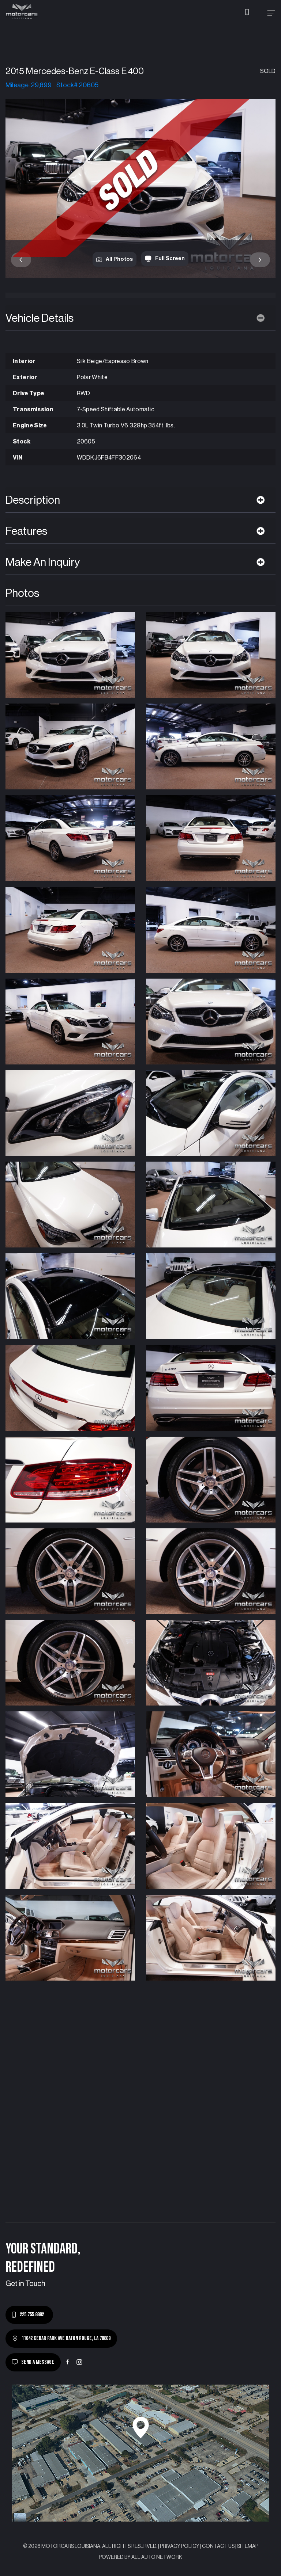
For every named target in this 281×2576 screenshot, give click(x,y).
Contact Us (218, 2546)
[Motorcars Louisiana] (22, 12)
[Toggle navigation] (271, 13)
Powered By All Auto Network (140, 2557)
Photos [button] (22, 593)
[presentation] (21, 260)
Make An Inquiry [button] (43, 562)
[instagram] (79, 2362)
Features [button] (26, 531)
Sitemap (248, 2546)
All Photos (119, 259)
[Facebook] (68, 2362)
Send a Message (38, 2362)
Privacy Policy (180, 2546)
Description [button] (33, 500)
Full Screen (170, 258)
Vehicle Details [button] (40, 318)
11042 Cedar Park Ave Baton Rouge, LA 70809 (66, 2338)
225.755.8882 (32, 2315)
